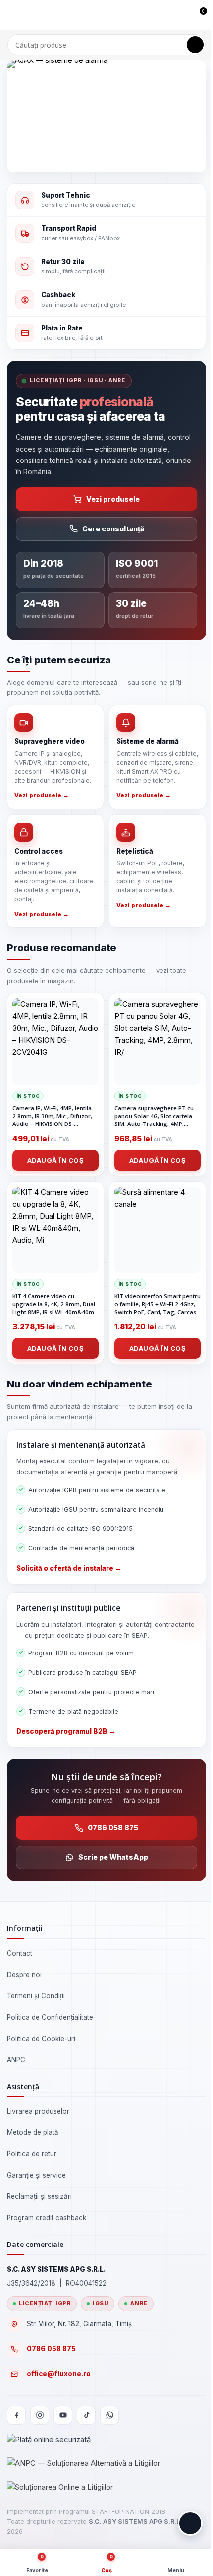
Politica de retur (32, 2154)
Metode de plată (33, 2132)
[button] (190, 2523)
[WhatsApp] (109, 2415)
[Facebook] (16, 2415)
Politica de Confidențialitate (50, 2017)
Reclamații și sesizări (39, 2196)
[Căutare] (195, 45)
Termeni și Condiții (36, 1996)
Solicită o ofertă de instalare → (69, 1568)
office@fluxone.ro (59, 2374)
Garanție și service (36, 2175)
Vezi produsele (113, 499)
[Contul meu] (181, 15)
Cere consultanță (113, 529)
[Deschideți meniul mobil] (11, 15)
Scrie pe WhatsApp (113, 1857)
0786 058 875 (113, 1827)
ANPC (16, 2060)
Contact (20, 1953)
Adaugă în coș (56, 1160)
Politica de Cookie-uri (41, 2039)
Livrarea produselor (38, 2111)
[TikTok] (86, 2415)
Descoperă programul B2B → (66, 1731)
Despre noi (24, 1975)
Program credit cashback (47, 2218)
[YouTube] (63, 2415)
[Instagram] (40, 2415)
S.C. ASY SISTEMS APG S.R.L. (135, 2522)
